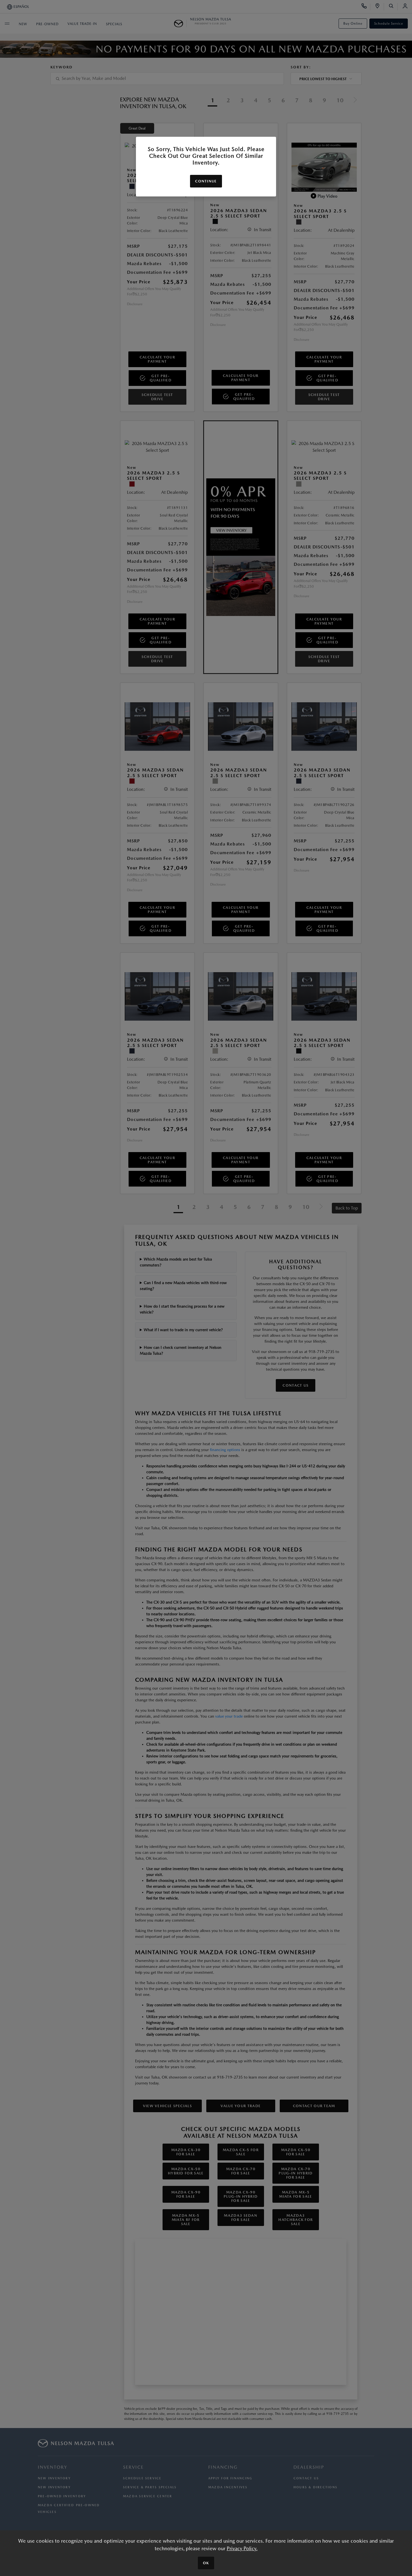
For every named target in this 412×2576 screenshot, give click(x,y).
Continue (206, 181)
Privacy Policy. (242, 2548)
